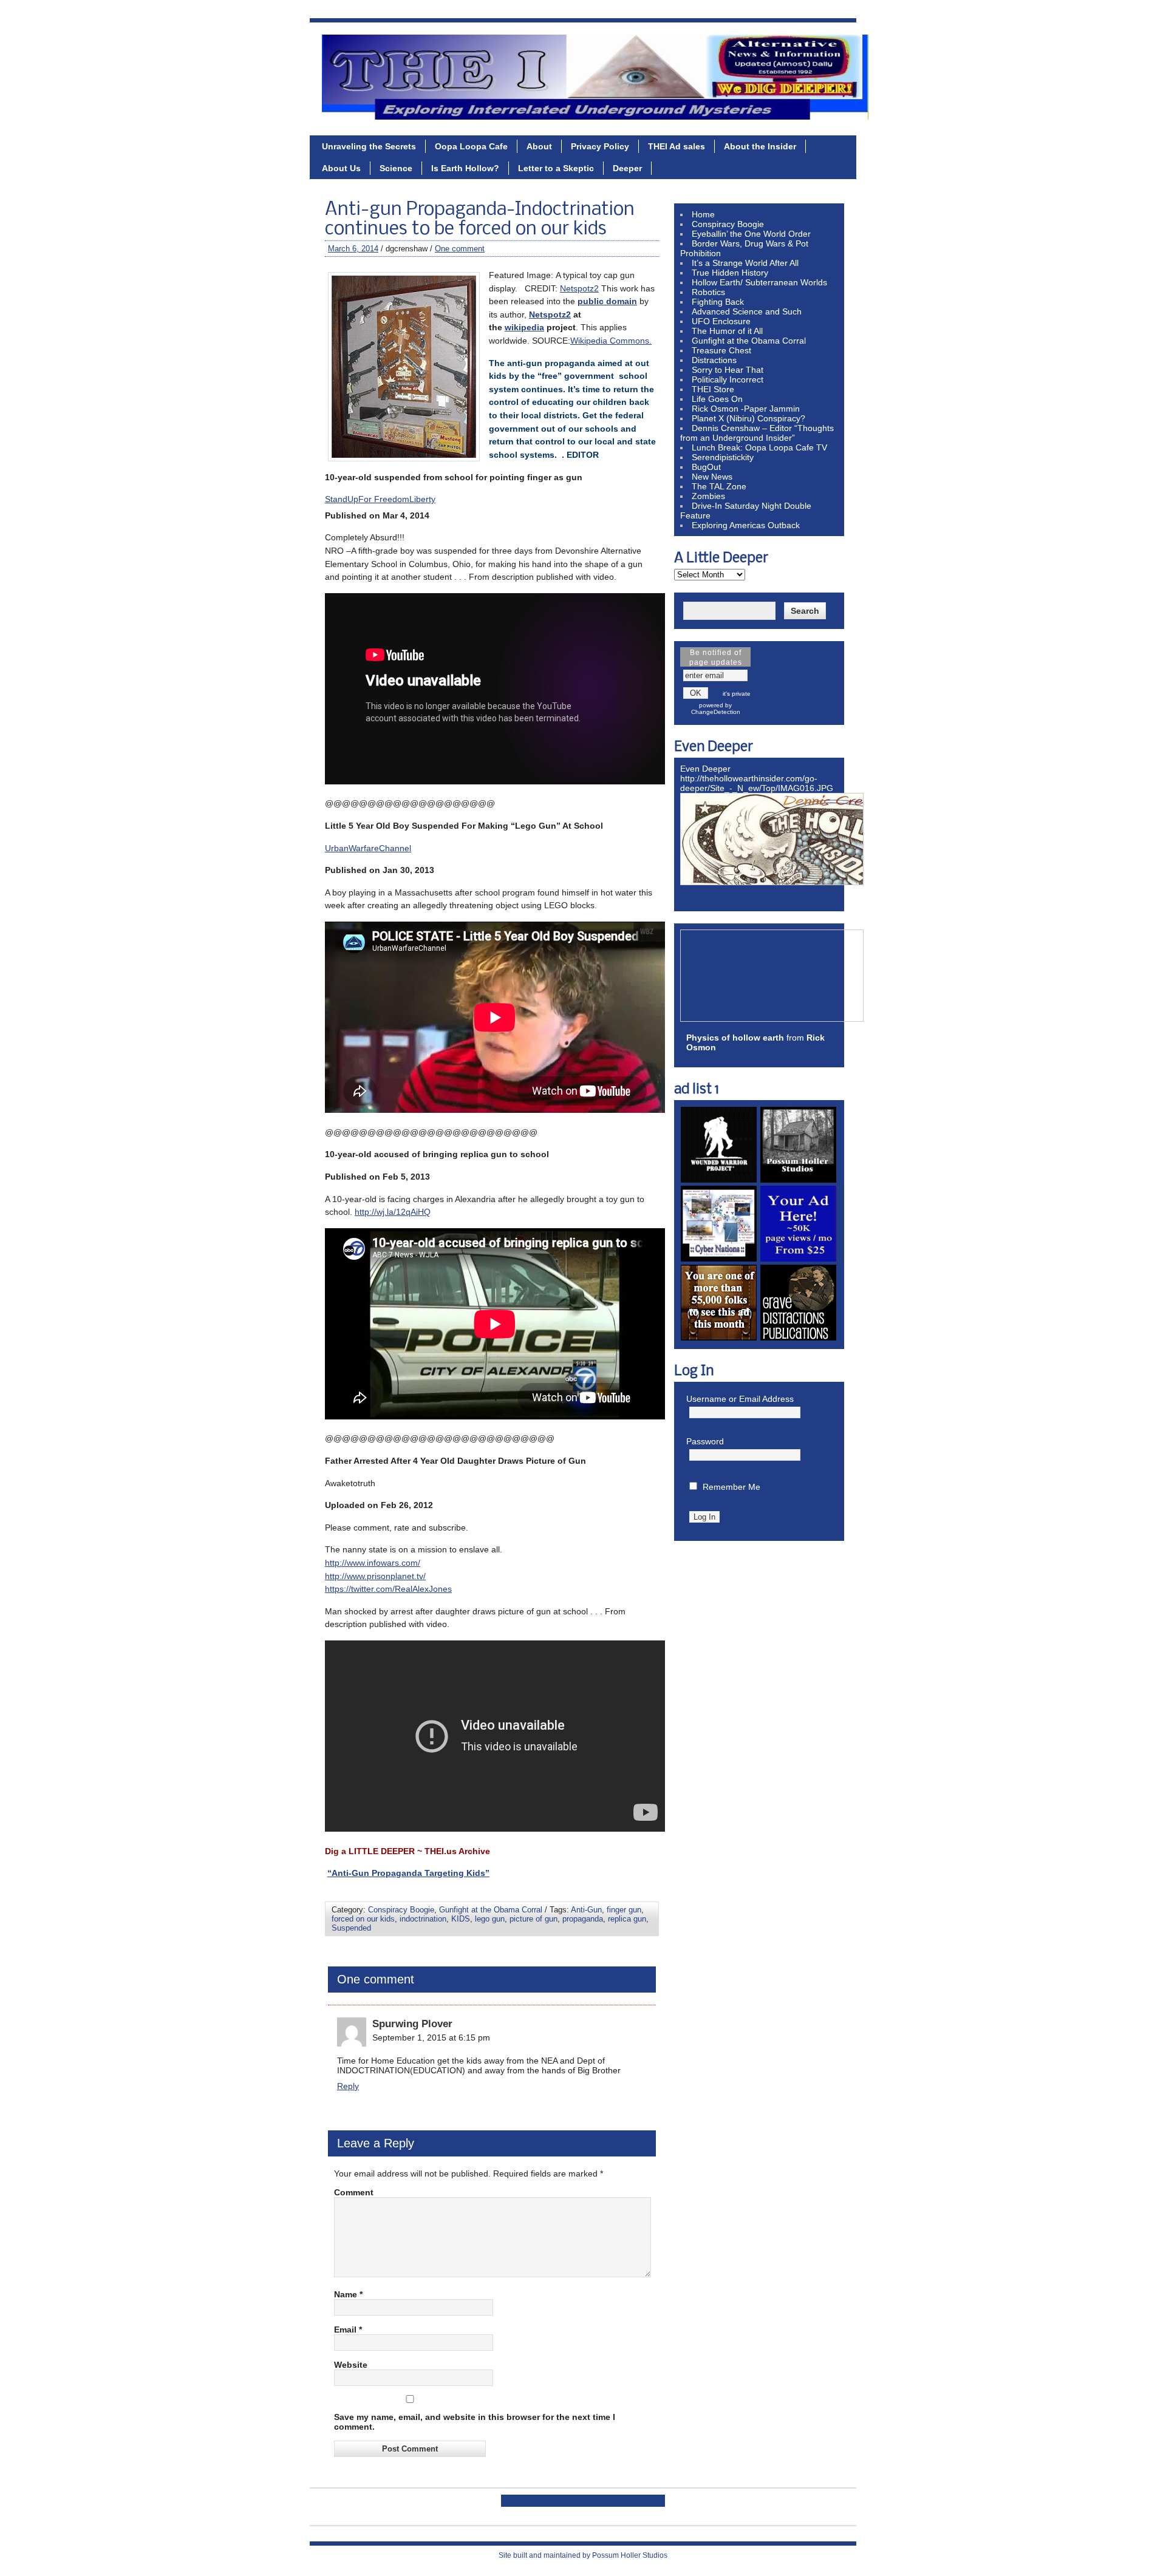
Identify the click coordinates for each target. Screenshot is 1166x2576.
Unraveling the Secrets (369, 146)
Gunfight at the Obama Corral (491, 1910)
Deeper (627, 168)
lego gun (490, 1919)
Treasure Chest (721, 350)
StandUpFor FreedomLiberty (380, 499)
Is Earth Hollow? (465, 168)
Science (396, 168)
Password (705, 1441)
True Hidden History (730, 273)
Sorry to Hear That (728, 370)
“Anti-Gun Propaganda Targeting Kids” (408, 1873)
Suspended (351, 1928)
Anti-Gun (586, 1910)
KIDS (461, 1919)
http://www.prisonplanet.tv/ (375, 1576)
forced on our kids (363, 1919)
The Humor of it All (727, 331)
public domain (607, 301)
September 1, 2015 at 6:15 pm (431, 2037)
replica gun (627, 1919)
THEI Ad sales (677, 146)
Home (703, 214)
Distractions (714, 360)
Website (351, 2365)
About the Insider (760, 146)
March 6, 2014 (353, 249)
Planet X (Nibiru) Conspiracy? (748, 418)
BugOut (706, 467)
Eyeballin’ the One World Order (751, 234)
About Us (341, 168)
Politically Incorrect (728, 379)
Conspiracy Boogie (401, 1910)
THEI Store (713, 389)
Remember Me (731, 1487)
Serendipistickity (723, 457)
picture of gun (534, 1919)
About (539, 146)
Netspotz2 (579, 288)
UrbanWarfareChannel (368, 848)
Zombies (708, 496)
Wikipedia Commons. (611, 341)
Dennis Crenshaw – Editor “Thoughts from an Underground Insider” (757, 433)
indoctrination (423, 1919)
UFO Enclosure (721, 321)
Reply (348, 2086)
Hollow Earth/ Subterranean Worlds (759, 282)
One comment (460, 249)
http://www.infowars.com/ (373, 1563)
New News (712, 477)
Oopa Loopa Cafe (471, 146)
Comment (354, 2192)
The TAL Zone (719, 486)
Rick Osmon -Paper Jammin (746, 409)
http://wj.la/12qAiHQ (393, 1212)
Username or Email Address (740, 1399)
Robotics (708, 292)
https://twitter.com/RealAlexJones (388, 1589)
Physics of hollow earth (735, 1038)
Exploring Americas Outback (746, 525)
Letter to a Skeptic (556, 168)
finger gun (624, 1910)
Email (348, 2330)
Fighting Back (718, 302)
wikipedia (524, 327)
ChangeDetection (716, 712)
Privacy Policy (600, 146)
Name (348, 2294)
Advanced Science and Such (747, 311)
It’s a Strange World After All (745, 263)
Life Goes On (717, 399)
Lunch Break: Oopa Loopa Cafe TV (759, 447)
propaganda (583, 1919)
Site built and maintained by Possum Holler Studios (583, 2555)
